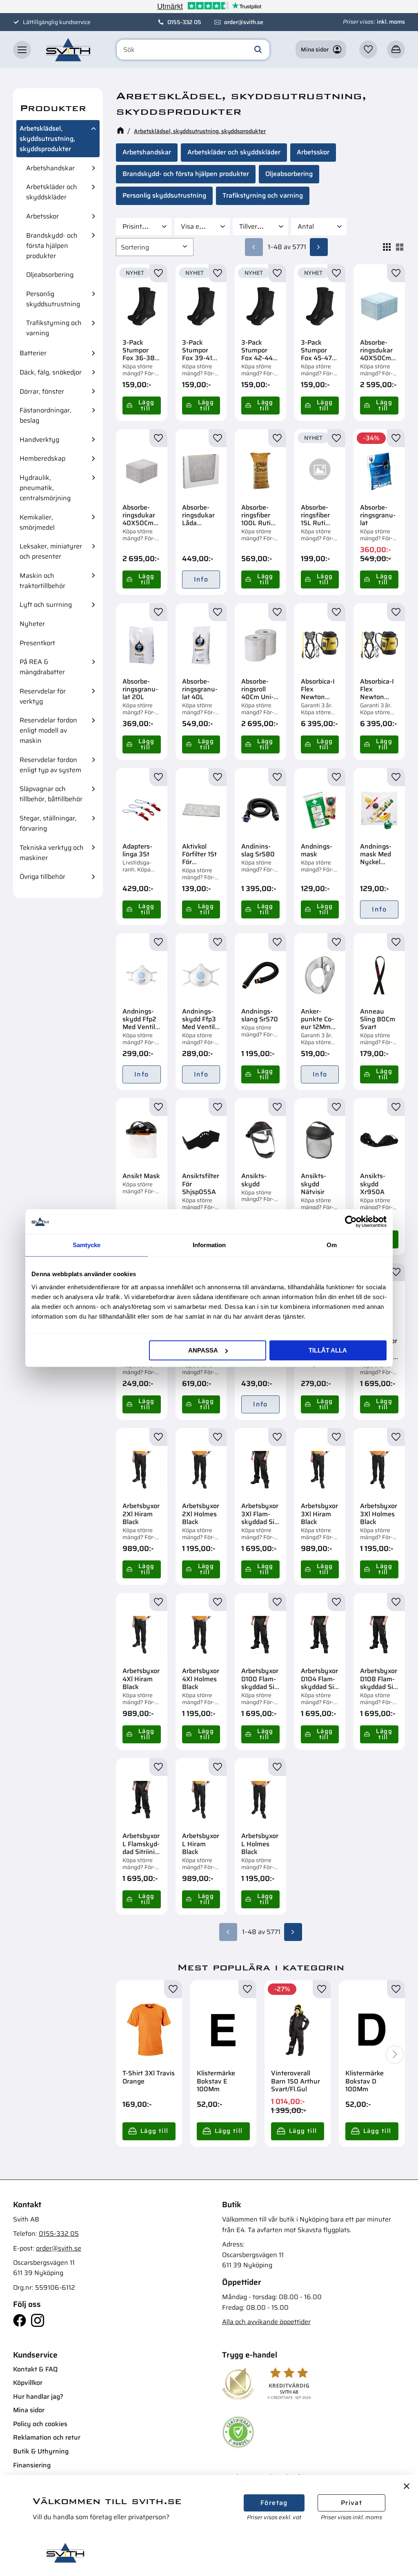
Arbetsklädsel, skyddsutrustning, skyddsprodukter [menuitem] (47, 139)
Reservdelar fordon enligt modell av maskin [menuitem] (48, 730)
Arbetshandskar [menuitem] (50, 168)
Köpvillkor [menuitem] (28, 2383)
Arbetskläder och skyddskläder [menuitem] (52, 192)
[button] (22, 50)
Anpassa (203, 1350)
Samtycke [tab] (87, 1245)
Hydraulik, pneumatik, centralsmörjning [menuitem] (45, 488)
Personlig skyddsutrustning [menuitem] (53, 299)
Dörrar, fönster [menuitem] (42, 391)
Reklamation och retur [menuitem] (47, 2437)
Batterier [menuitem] (33, 353)
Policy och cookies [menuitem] (40, 2424)
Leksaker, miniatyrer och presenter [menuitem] (51, 551)
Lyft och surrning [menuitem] (46, 605)
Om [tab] (332, 1245)
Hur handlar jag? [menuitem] (38, 2397)
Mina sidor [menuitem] (29, 2410)
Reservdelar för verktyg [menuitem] (43, 696)
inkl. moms (391, 22)
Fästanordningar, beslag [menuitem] (46, 415)
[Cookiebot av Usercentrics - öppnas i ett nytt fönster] (351, 1221)
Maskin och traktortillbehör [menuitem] (42, 581)
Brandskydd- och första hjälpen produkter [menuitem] (52, 246)
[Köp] (142, 406)
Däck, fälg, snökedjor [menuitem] (51, 372)
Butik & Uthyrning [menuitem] (41, 2451)
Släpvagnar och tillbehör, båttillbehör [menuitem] (51, 794)
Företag (274, 2503)
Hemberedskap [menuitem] (42, 458)
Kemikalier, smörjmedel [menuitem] (37, 522)
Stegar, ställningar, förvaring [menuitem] (48, 823)
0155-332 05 (184, 22)
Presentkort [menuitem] (37, 643)
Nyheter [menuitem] (32, 624)
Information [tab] (209, 1245)
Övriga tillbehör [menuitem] (42, 877)
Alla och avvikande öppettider (266, 2322)
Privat (351, 2503)
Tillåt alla (328, 1350)
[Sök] (258, 50)
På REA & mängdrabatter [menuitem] (42, 667)
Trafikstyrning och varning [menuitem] (54, 328)
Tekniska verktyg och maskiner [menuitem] (52, 853)
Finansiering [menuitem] (32, 2465)
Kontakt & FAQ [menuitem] (35, 2369)
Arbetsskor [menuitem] (42, 216)
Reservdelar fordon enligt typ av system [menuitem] (50, 765)
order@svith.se (244, 22)
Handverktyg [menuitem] (39, 440)
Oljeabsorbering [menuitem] (50, 275)
